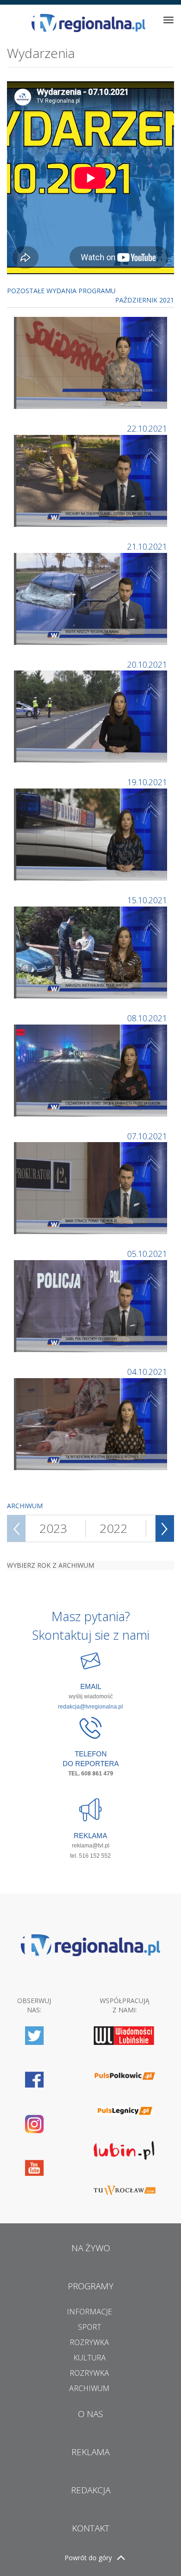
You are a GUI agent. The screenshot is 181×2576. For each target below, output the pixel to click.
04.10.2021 (147, 1372)
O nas (90, 2414)
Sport (90, 2327)
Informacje (89, 2312)
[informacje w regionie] (88, 23)
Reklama (90, 2452)
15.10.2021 (147, 900)
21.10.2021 (147, 546)
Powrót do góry (88, 2558)
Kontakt (91, 2528)
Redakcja (91, 2490)
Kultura (90, 2358)
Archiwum (89, 2388)
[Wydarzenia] (92, 362)
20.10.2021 (147, 664)
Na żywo (91, 2248)
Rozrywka (89, 2342)
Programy (91, 2286)
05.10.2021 (147, 1254)
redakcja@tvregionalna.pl (90, 1707)
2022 (114, 1528)
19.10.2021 (147, 782)
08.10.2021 (147, 1018)
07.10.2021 (147, 1136)
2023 (53, 1528)
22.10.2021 (147, 428)
